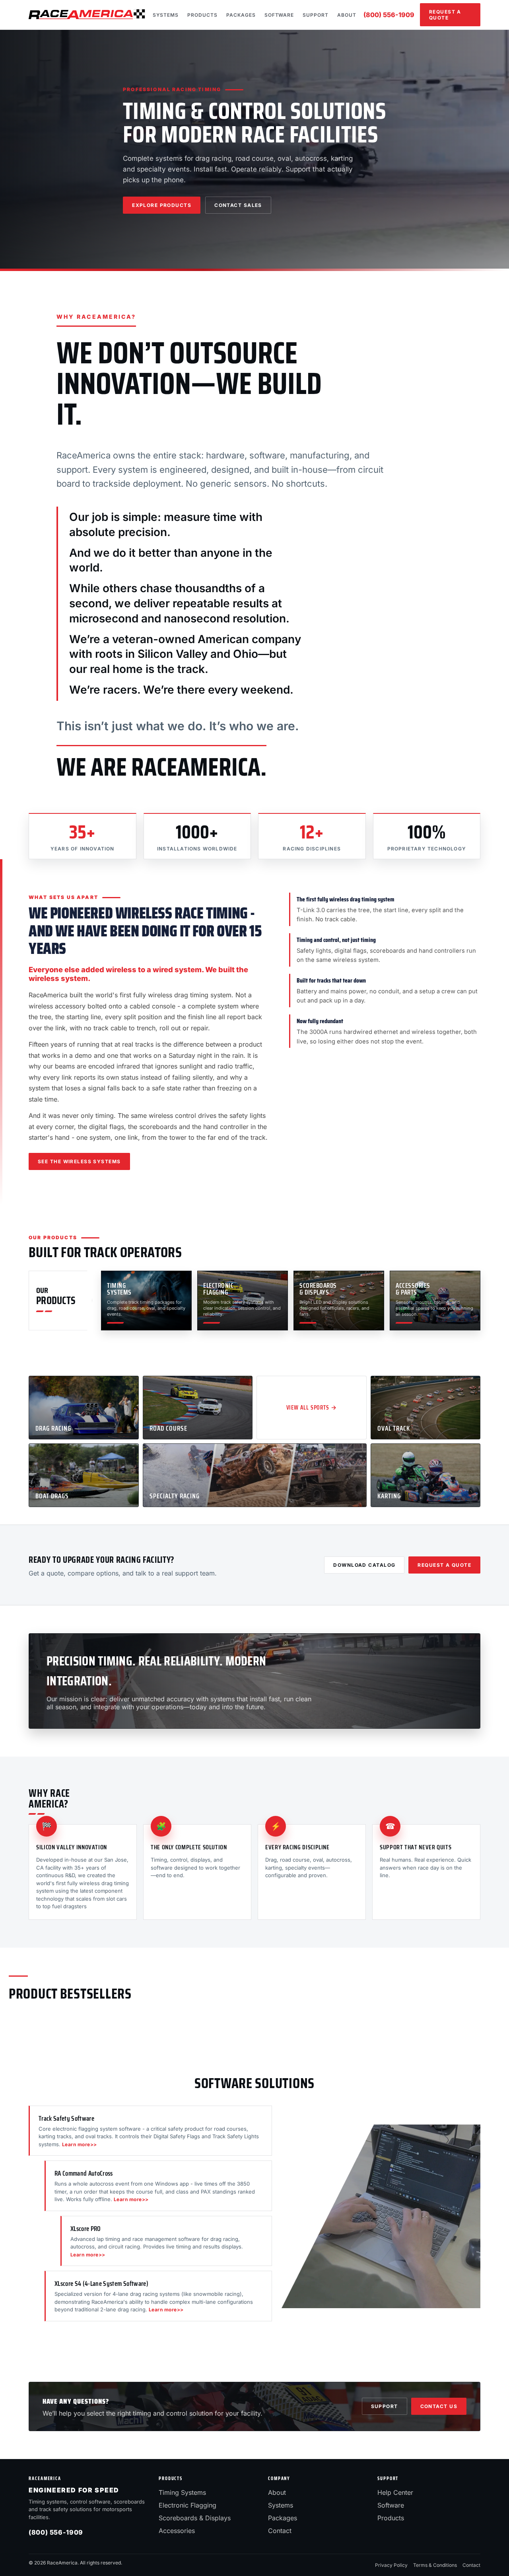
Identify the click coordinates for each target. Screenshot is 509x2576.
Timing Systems (182, 2492)
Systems (166, 15)
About (347, 15)
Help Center (395, 2492)
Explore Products (162, 205)
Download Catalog (364, 1565)
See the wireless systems (79, 1161)
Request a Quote (445, 15)
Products (202, 15)
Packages (241, 15)
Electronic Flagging (187, 2505)
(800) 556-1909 (389, 15)
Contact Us (439, 2406)
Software (279, 15)
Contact (280, 2531)
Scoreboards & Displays (195, 2518)
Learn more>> (80, 2144)
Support (316, 15)
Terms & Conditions (435, 2565)
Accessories (177, 2531)
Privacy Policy (391, 2565)
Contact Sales (238, 205)
